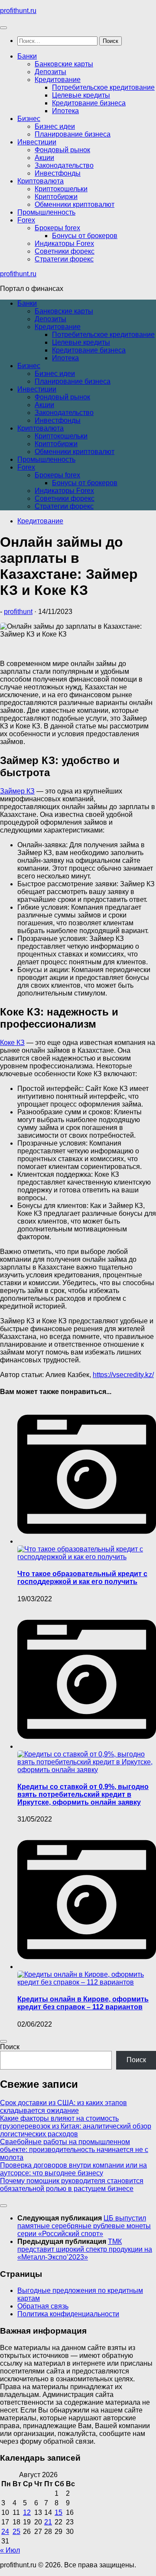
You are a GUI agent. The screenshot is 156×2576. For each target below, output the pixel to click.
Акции (44, 158)
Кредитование (58, 80)
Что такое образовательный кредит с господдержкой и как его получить (82, 1578)
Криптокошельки (61, 189)
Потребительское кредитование (103, 87)
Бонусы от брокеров (85, 236)
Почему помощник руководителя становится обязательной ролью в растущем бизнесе (72, 2185)
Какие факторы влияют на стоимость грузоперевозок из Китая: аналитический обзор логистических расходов (76, 2126)
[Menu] (3, 28)
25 (16, 2532)
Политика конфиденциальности (68, 2314)
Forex (26, 220)
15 (58, 2512)
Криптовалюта (41, 181)
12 (27, 2512)
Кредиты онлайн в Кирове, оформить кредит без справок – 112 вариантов (83, 2003)
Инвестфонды (58, 173)
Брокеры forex (57, 228)
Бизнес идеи (55, 126)
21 (48, 2522)
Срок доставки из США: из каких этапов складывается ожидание (63, 2107)
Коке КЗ (12, 1043)
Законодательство (64, 165)
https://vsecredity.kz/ (123, 1375)
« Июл (10, 2550)
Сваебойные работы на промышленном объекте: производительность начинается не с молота (74, 2150)
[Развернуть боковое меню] (3, 2041)
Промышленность (46, 212)
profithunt (18, 612)
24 (5, 2532)
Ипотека (65, 111)
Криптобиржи (56, 197)
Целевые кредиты (81, 95)
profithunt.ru (18, 11)
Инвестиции (37, 142)
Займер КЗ (17, 791)
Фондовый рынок (62, 150)
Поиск (10, 2047)
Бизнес (29, 119)
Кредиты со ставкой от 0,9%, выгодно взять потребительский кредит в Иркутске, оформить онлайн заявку (83, 1794)
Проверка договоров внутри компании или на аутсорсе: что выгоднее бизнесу (73, 2169)
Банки (27, 56)
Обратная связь (43, 2306)
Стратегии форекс (64, 259)
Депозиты (50, 72)
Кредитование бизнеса (89, 103)
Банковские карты (64, 64)
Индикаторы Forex (64, 243)
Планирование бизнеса (73, 134)
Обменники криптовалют (75, 204)
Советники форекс (65, 251)
